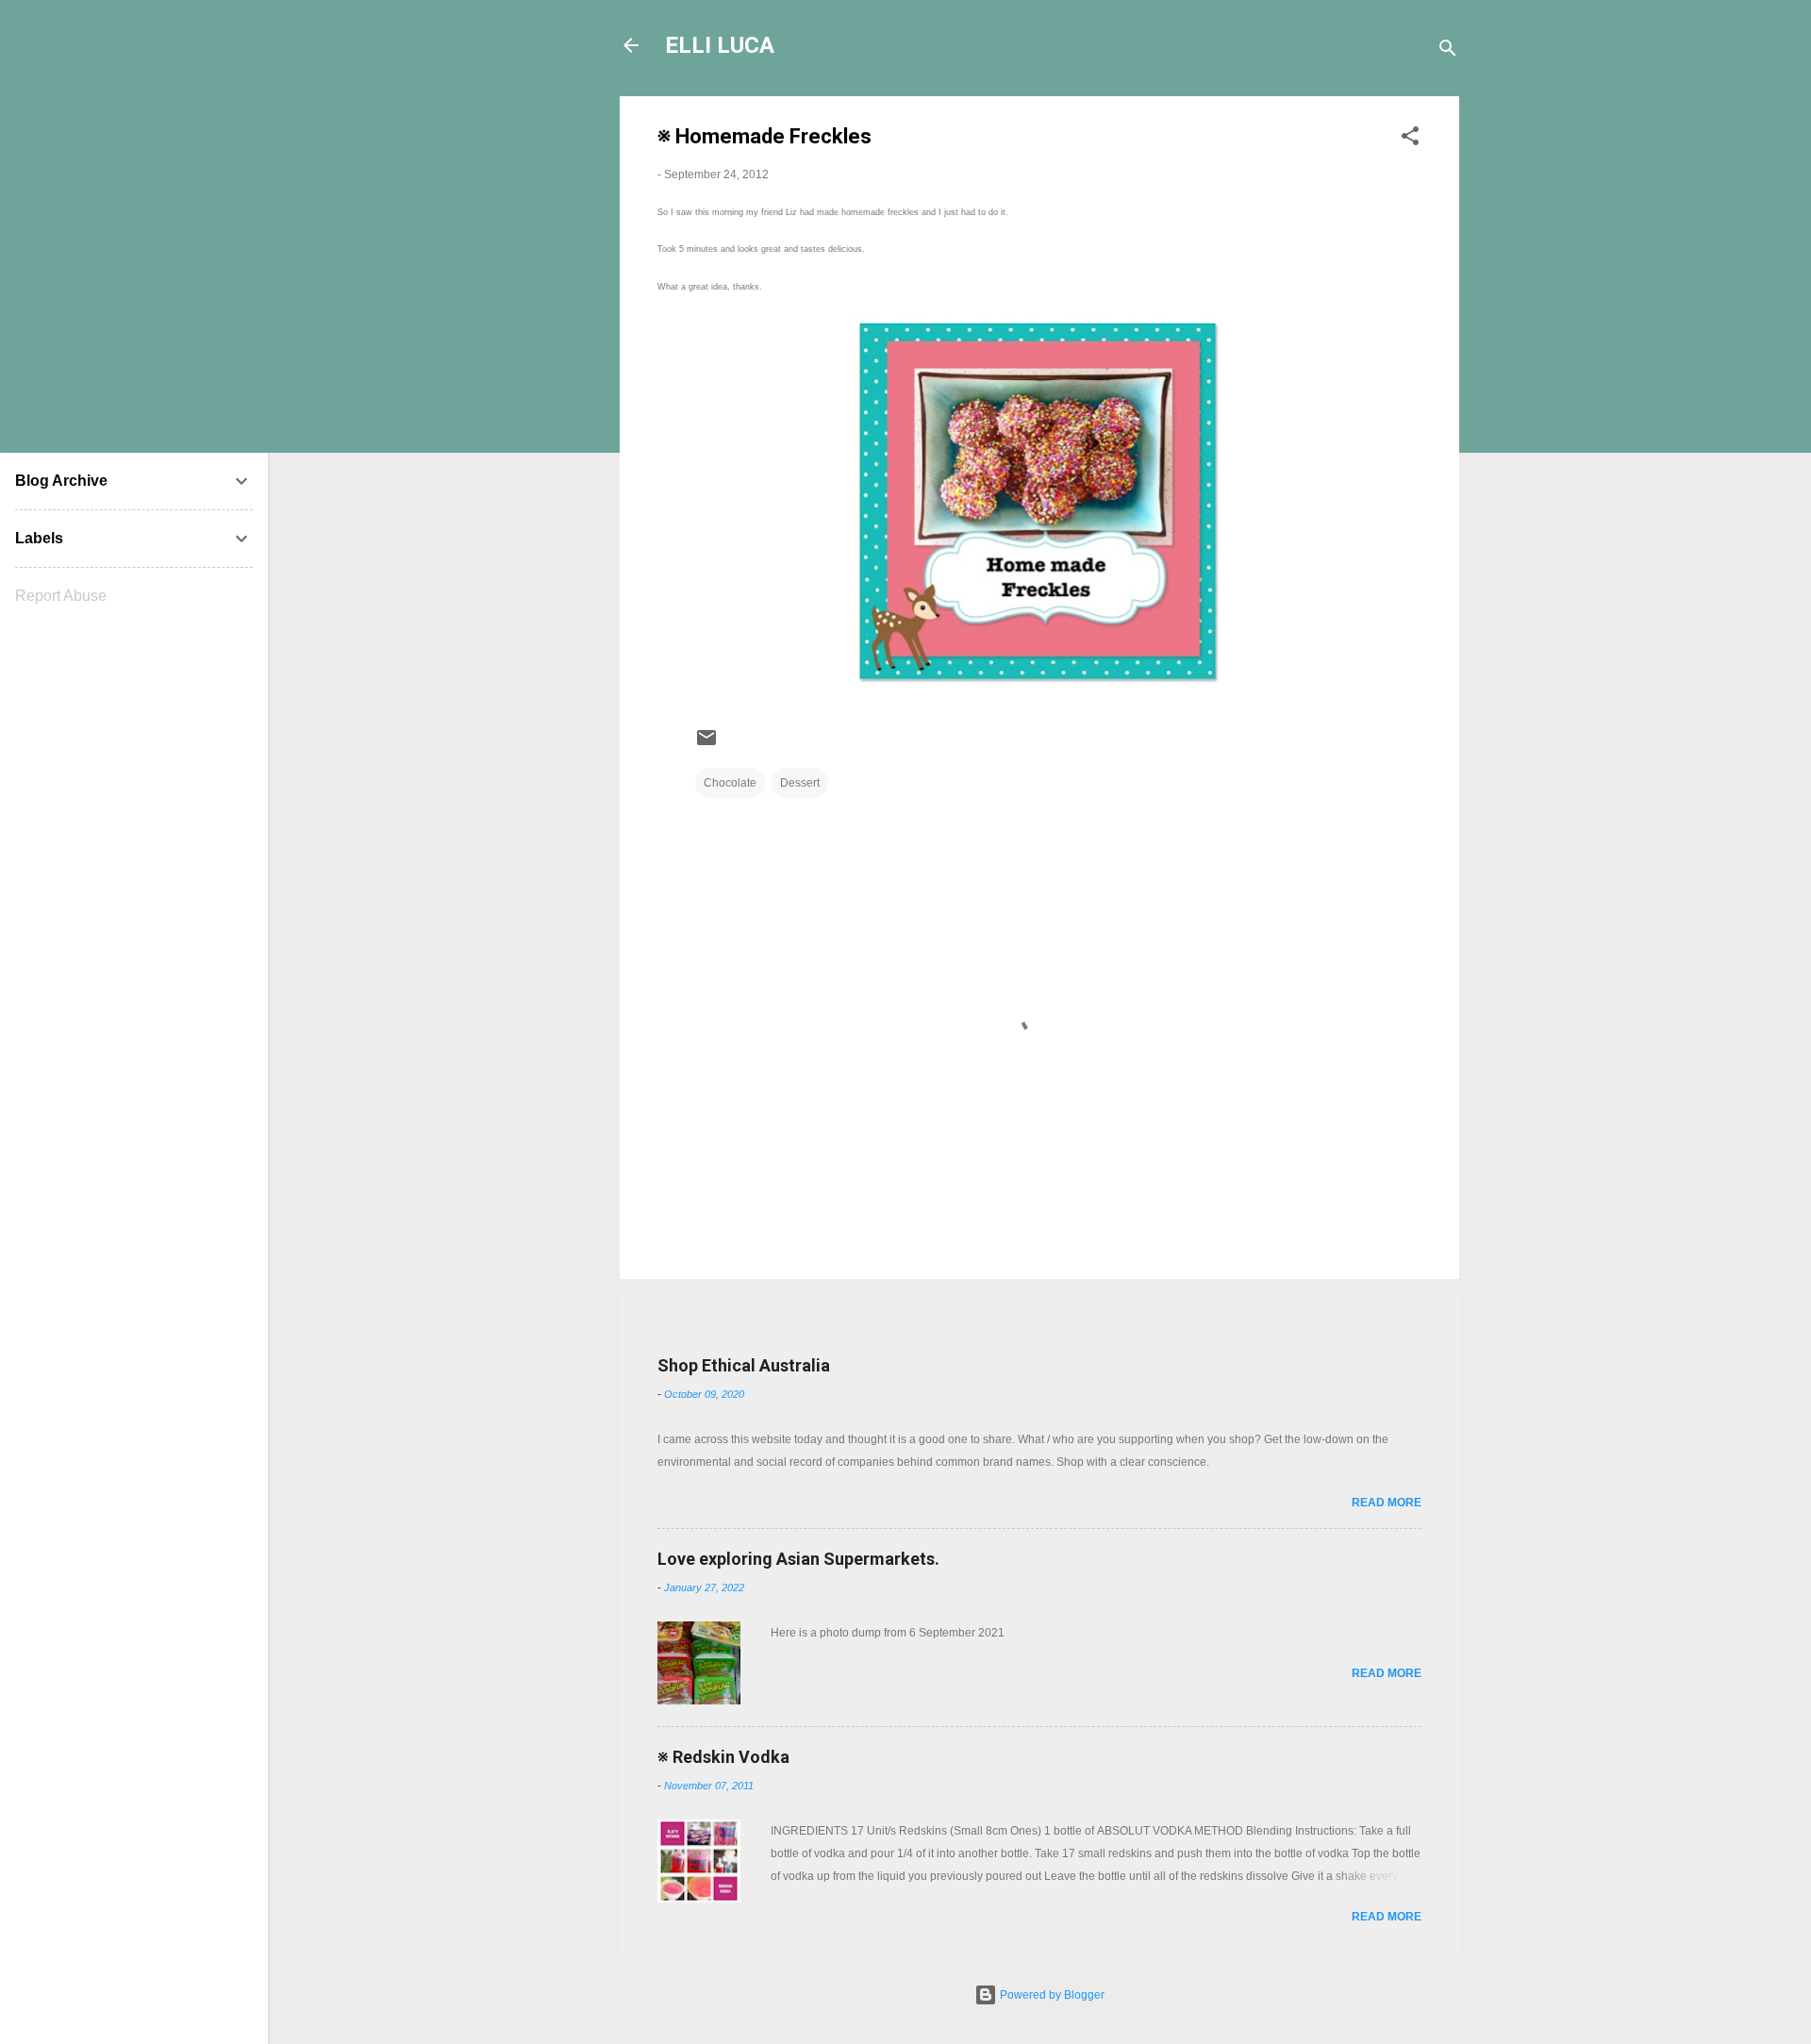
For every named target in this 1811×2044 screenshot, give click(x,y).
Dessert (800, 783)
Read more (1387, 1503)
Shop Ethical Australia (744, 1365)
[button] (1410, 140)
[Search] (1448, 51)
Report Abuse (61, 596)
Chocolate (730, 783)
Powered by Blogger (1051, 1995)
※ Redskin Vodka (723, 1757)
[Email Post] (706, 745)
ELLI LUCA (720, 45)
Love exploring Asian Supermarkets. (798, 1559)
